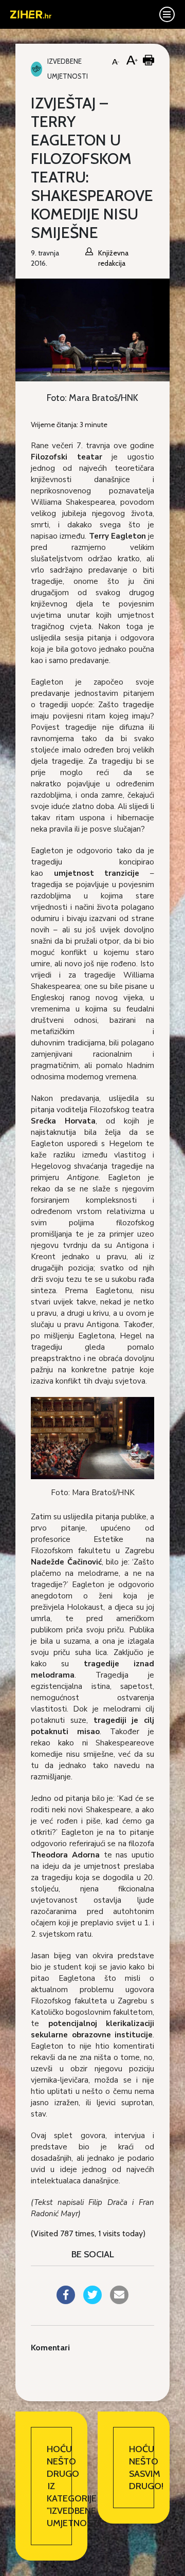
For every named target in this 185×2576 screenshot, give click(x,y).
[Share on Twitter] (92, 2301)
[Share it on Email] (119, 2301)
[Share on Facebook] (66, 2301)
